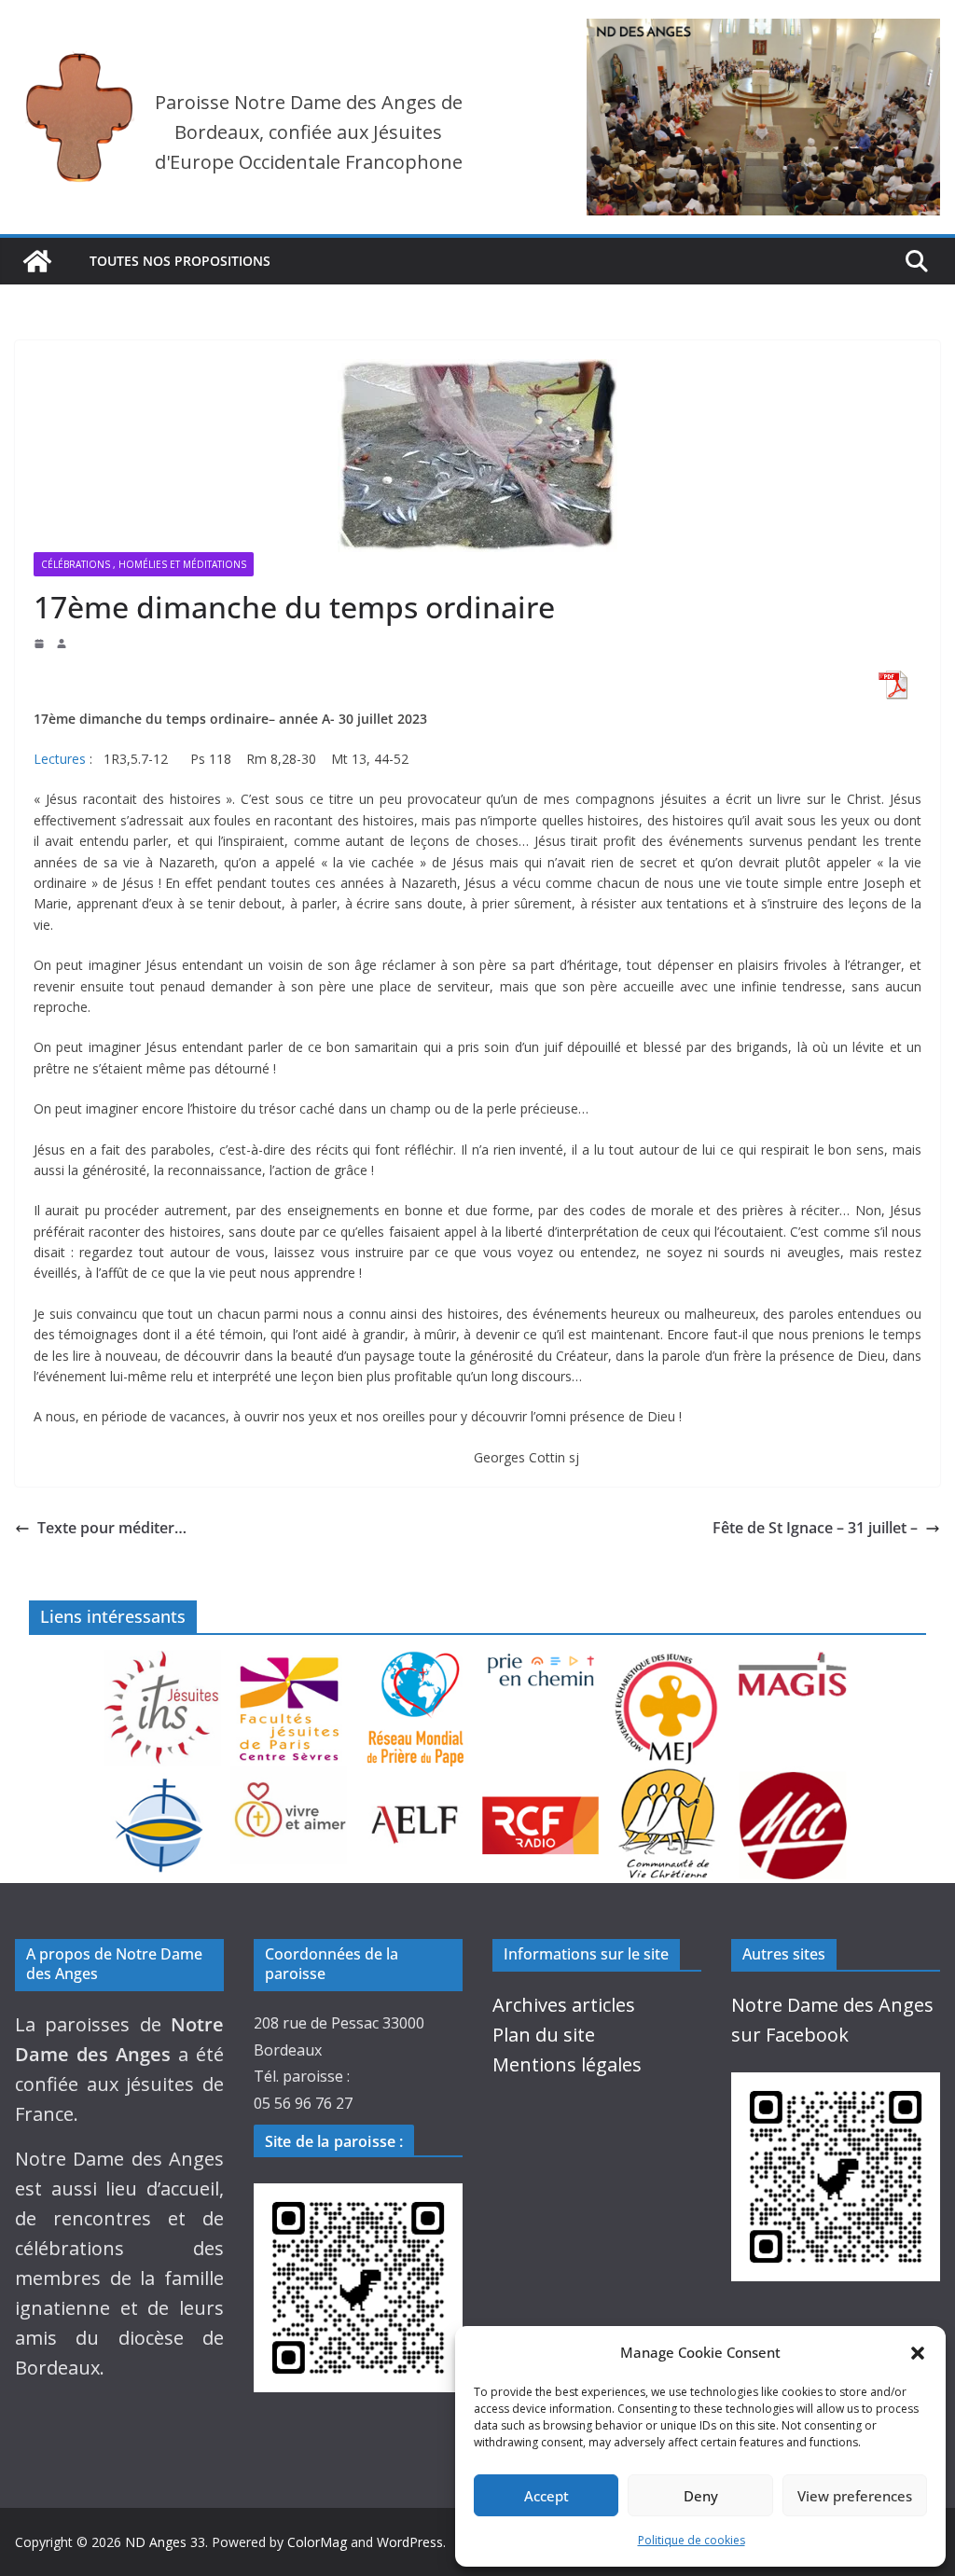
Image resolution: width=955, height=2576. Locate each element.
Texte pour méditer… (112, 1528)
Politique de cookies (692, 2540)
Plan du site (544, 2035)
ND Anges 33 (165, 2542)
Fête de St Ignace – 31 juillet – (815, 1528)
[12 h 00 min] (41, 644)
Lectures (60, 759)
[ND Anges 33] (37, 261)
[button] (918, 2353)
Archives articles (564, 2005)
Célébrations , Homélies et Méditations (144, 564)
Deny (701, 2496)
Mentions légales (567, 2064)
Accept (547, 2496)
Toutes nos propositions (180, 261)
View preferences (855, 2496)
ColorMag (317, 2542)
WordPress (410, 2542)
